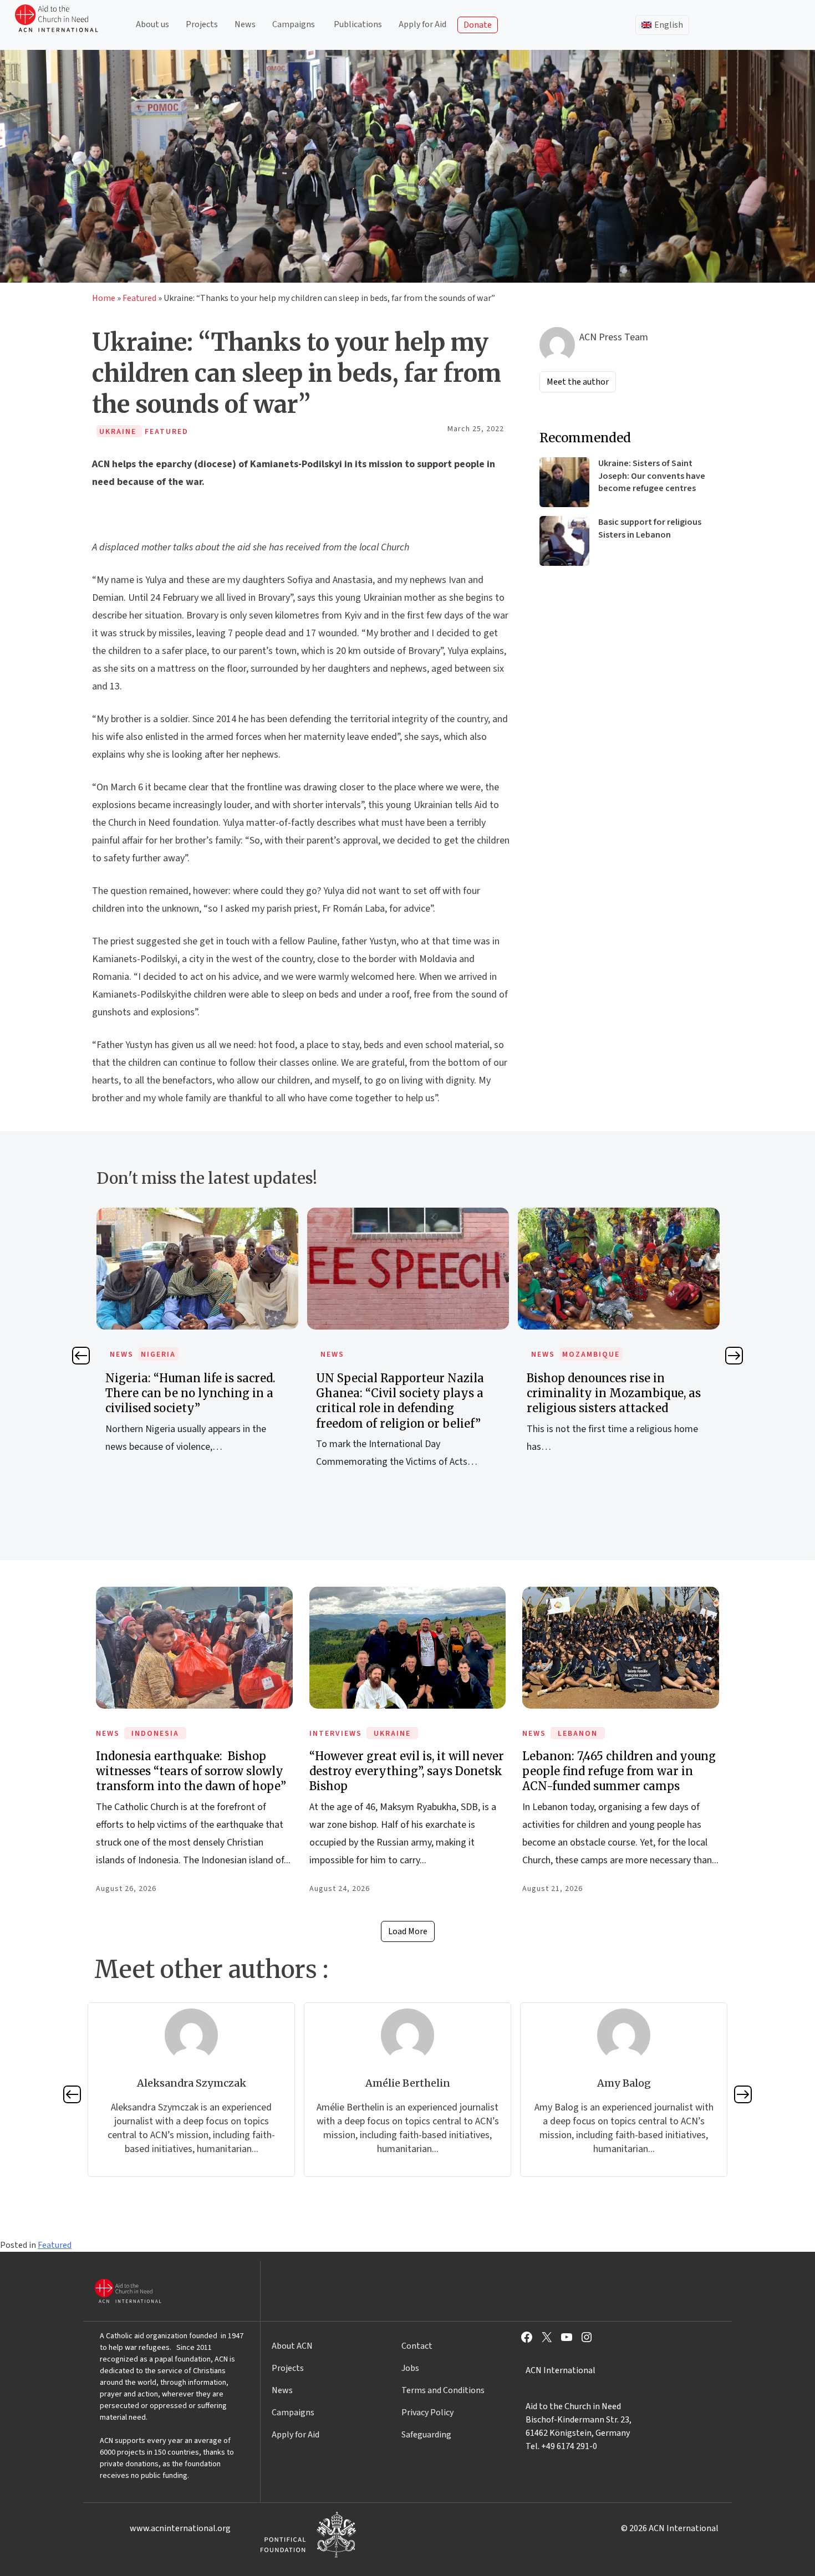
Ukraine (392, 1734)
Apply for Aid (422, 24)
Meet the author (578, 382)
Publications (358, 24)
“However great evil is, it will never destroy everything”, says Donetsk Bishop (407, 1771)
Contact (417, 2346)
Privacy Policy (427, 2413)
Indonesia (155, 1734)
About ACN (292, 2346)
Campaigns (294, 24)
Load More (408, 1931)
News (245, 24)
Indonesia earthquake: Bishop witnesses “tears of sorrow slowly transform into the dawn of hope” (191, 1771)
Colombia (585, 1355)
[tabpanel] (197, 1350)
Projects (202, 24)
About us (152, 24)
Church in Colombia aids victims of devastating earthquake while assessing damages (618, 1393)
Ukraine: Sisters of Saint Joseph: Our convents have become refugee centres (652, 476)
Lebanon (578, 1734)
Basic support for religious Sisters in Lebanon (650, 528)
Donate (478, 25)
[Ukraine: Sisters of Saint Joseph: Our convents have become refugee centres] (564, 482)
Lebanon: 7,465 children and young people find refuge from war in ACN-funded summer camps (619, 1771)
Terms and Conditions (443, 2390)
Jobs (410, 2368)
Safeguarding (426, 2435)
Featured (139, 298)
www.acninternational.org (180, 2528)
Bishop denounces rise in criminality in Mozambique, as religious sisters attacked (403, 1393)
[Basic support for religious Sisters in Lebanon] (564, 541)
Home (104, 298)
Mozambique (380, 1355)
